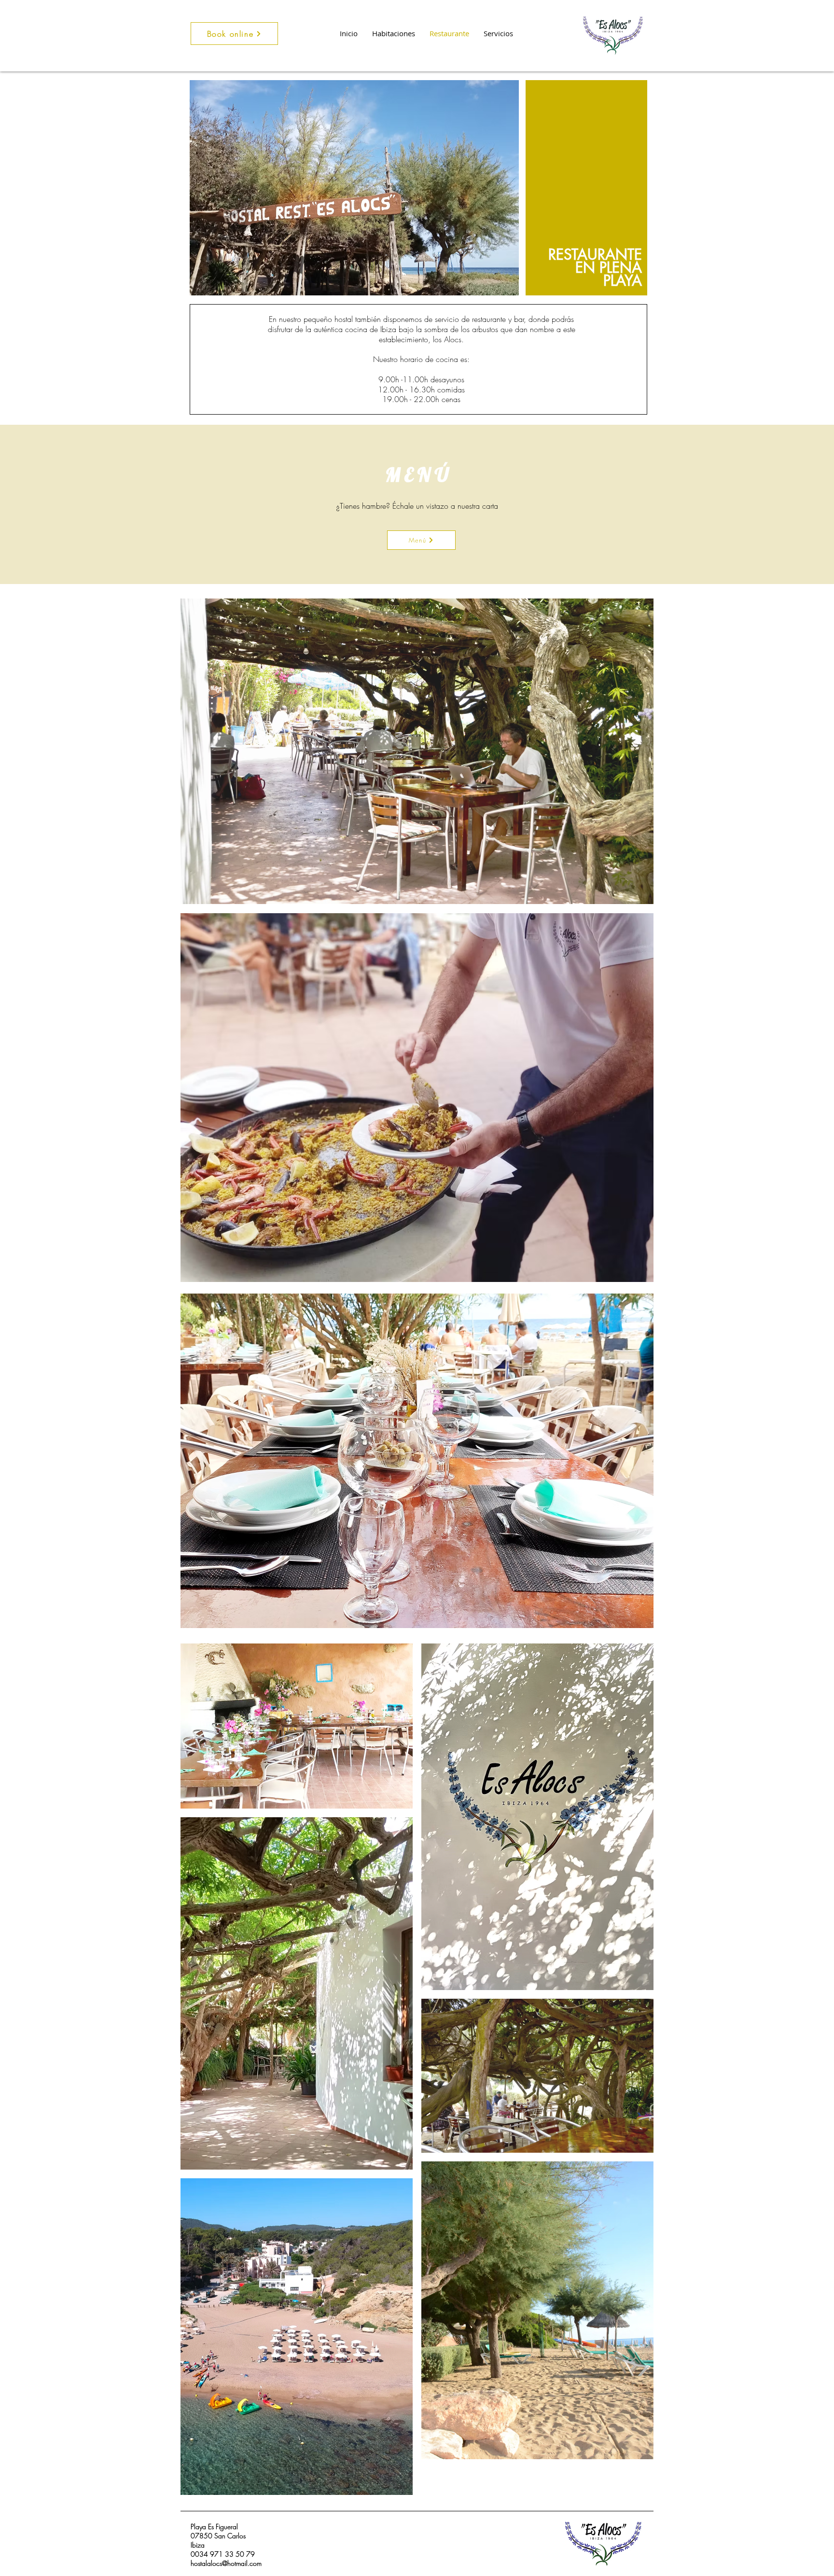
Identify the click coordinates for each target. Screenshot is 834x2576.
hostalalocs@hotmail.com (226, 2563)
